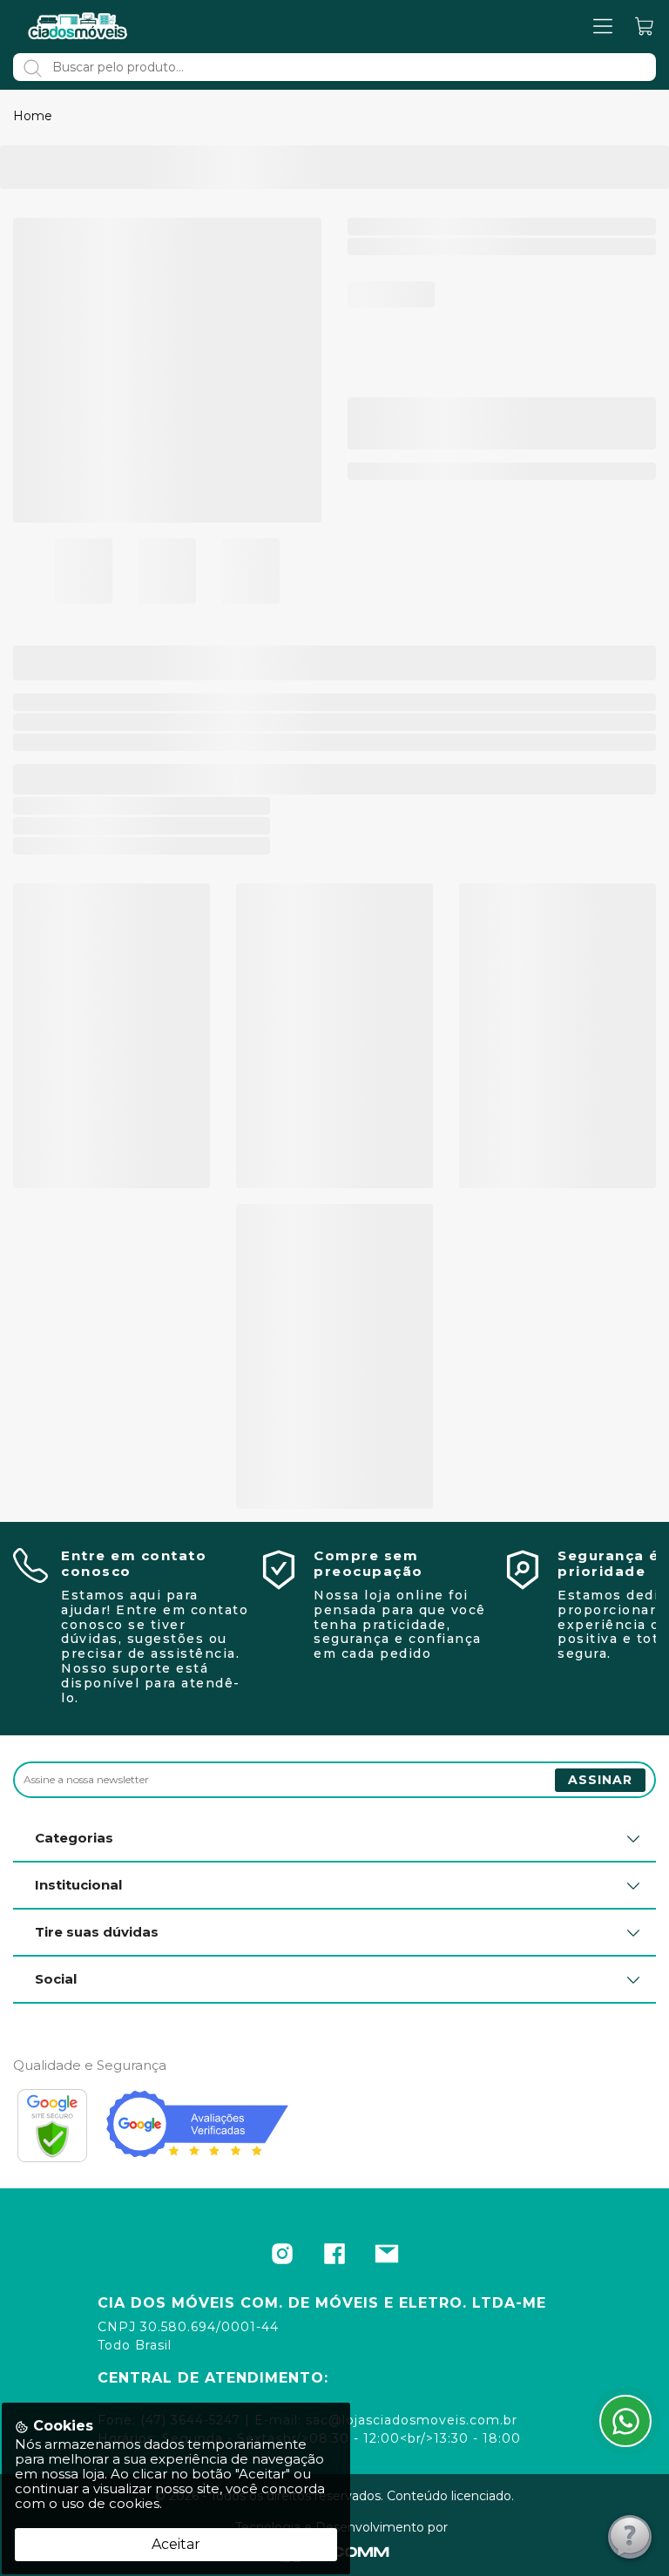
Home (33, 116)
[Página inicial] (78, 26)
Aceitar (176, 2544)
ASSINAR (600, 1780)
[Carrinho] (645, 27)
